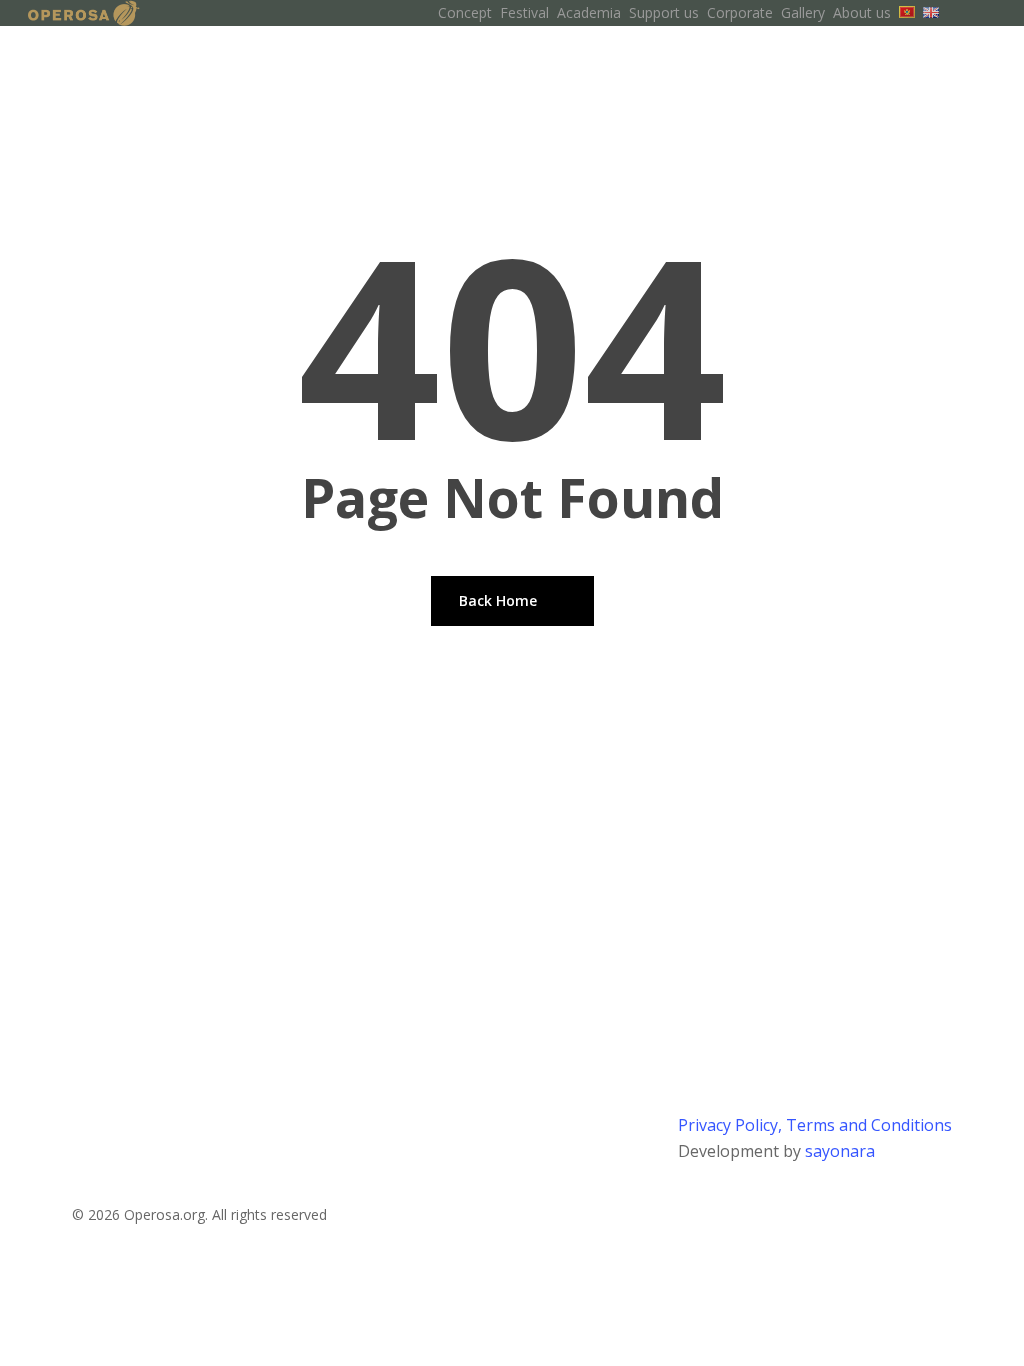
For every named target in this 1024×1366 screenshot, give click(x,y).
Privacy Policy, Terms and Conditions (815, 1125)
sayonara (840, 1151)
